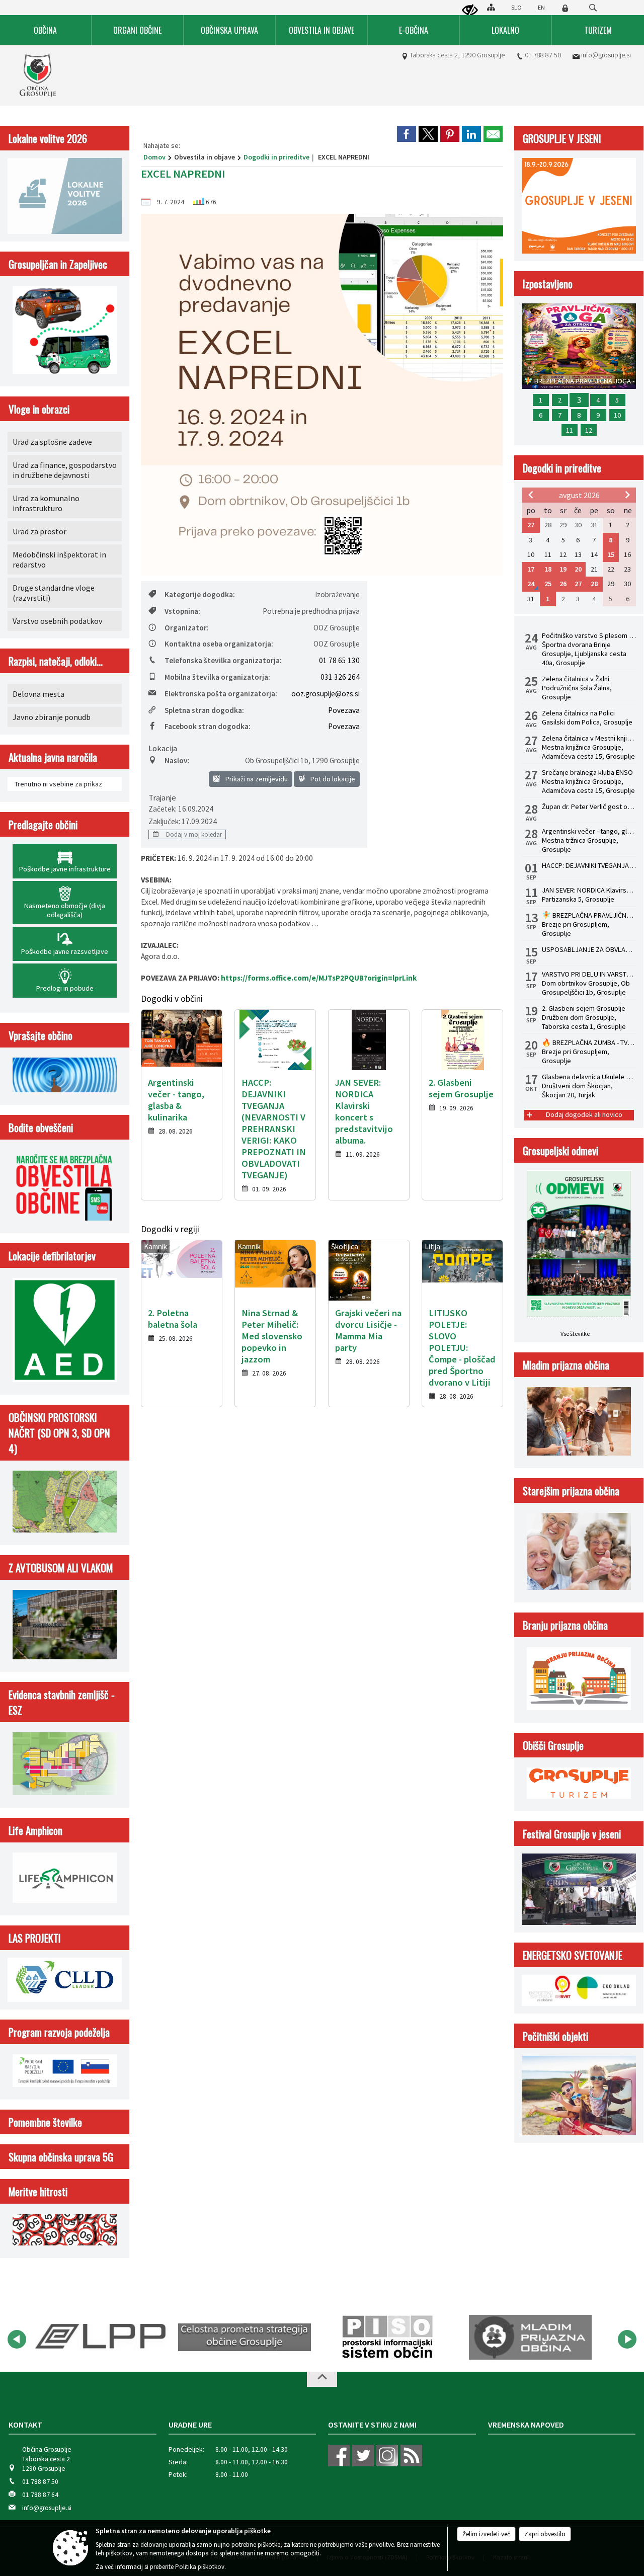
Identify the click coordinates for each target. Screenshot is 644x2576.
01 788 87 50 (543, 55)
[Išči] (593, 8)
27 (531, 525)
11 (570, 430)
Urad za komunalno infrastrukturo (46, 503)
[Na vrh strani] (322, 2379)
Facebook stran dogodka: (208, 726)
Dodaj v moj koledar (193, 834)
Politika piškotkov (200, 2567)
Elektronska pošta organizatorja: (221, 694)
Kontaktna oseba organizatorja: (219, 644)
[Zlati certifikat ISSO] (530, 2338)
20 (578, 569)
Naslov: (177, 760)
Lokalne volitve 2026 (48, 138)
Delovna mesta (38, 694)
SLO (516, 7)
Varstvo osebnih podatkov (57, 621)
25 (548, 584)
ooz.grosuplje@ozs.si (326, 694)
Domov (154, 157)
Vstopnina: (182, 611)
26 (563, 584)
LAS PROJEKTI (35, 1938)
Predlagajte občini (43, 824)
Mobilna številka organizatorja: (217, 677)
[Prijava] (565, 8)
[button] (17, 2339)
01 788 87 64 (40, 2495)
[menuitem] (46, 30)
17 (531, 569)
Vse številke (575, 1334)
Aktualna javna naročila (53, 757)
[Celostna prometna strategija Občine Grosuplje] (102, 2338)
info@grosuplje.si (606, 55)
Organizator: (187, 628)
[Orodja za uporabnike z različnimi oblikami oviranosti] (470, 11)
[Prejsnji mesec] (531, 495)
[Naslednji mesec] (627, 495)
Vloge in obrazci (39, 409)
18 (548, 569)
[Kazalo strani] (491, 7)
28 (594, 584)
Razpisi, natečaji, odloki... (56, 661)
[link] (407, 134)
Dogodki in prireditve (276, 157)
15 (611, 554)
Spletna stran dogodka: (204, 710)
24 (531, 584)
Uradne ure (190, 2425)
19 (563, 569)
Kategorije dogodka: (200, 594)
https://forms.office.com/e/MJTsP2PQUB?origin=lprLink (319, 978)
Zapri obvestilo (545, 2534)
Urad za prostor (39, 531)
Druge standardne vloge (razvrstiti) (54, 593)
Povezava (344, 710)
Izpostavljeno (548, 284)
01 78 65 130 (339, 660)
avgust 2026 (579, 495)
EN (541, 7)
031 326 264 (340, 677)
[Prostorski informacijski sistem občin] (245, 2338)
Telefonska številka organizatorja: (223, 660)
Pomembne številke (45, 2122)
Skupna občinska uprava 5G (61, 2157)
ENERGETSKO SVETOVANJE (573, 1955)
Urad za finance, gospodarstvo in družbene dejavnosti (65, 470)
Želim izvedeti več (486, 2534)
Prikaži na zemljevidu (256, 779)
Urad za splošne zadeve (52, 442)
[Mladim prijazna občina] (387, 2338)
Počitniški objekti (555, 2036)
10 (617, 415)
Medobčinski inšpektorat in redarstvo (59, 559)
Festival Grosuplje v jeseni (572, 1834)
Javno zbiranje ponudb (52, 717)
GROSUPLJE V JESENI (562, 138)
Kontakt (25, 2425)
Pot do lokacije (332, 779)
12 (589, 430)
